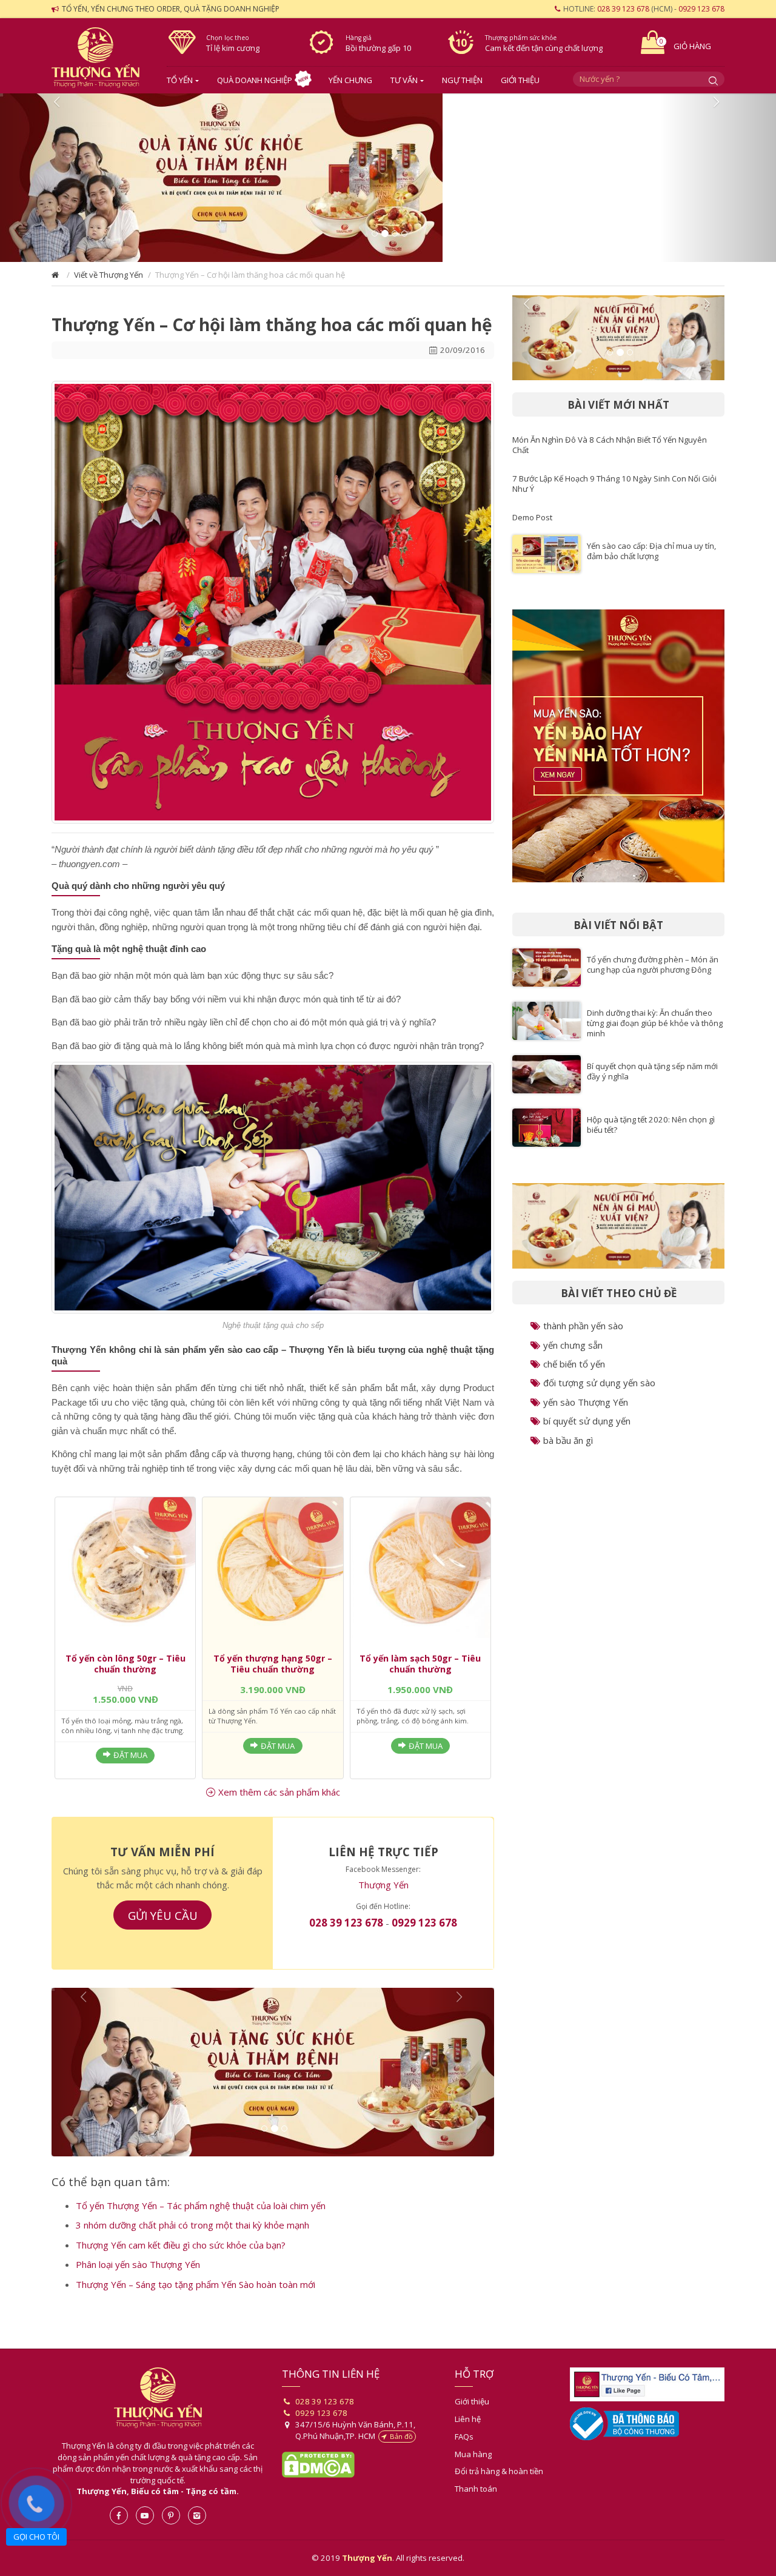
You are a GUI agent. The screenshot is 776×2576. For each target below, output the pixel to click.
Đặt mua (130, 1765)
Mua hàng (473, 2474)
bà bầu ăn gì (568, 1450)
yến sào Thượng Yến (586, 1412)
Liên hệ (468, 2438)
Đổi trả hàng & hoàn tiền (499, 2490)
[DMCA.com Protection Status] (318, 2483)
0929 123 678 (701, 9)
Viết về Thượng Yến (109, 284)
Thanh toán (476, 2508)
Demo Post (532, 527)
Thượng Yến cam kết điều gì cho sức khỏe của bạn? (181, 2264)
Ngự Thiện (462, 80)
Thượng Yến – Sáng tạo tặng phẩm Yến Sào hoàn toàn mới (196, 2304)
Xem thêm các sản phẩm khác (279, 1802)
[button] (58, 183)
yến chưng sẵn (573, 1355)
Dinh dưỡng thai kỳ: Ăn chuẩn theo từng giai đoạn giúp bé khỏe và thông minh (655, 1033)
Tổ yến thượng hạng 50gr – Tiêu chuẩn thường (273, 1673)
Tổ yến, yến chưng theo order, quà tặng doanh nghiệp (171, 9)
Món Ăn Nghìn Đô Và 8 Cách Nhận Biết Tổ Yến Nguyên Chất (610, 454)
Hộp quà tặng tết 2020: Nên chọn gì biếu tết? (651, 1134)
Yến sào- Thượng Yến (100, 58)
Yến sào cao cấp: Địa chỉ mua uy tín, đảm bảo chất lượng (651, 561)
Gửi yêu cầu (163, 1925)
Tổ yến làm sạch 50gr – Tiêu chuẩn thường (420, 1673)
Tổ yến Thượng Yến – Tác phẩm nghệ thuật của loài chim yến (201, 2225)
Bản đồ (401, 2456)
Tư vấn (404, 80)
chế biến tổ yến (574, 1374)
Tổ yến (180, 80)
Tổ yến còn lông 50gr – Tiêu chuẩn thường (125, 1673)
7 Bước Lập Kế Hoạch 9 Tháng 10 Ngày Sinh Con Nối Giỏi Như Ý (614, 493)
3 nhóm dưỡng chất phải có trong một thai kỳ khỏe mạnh (192, 2244)
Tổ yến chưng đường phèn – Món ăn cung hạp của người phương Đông (653, 974)
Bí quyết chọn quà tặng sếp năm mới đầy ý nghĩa (652, 1081)
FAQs (464, 2456)
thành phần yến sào (583, 1335)
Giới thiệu (520, 80)
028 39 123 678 (623, 9)
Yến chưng (350, 80)
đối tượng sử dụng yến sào (599, 1392)
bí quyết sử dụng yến (587, 1431)
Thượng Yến (383, 1894)
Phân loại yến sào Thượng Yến (138, 2284)
